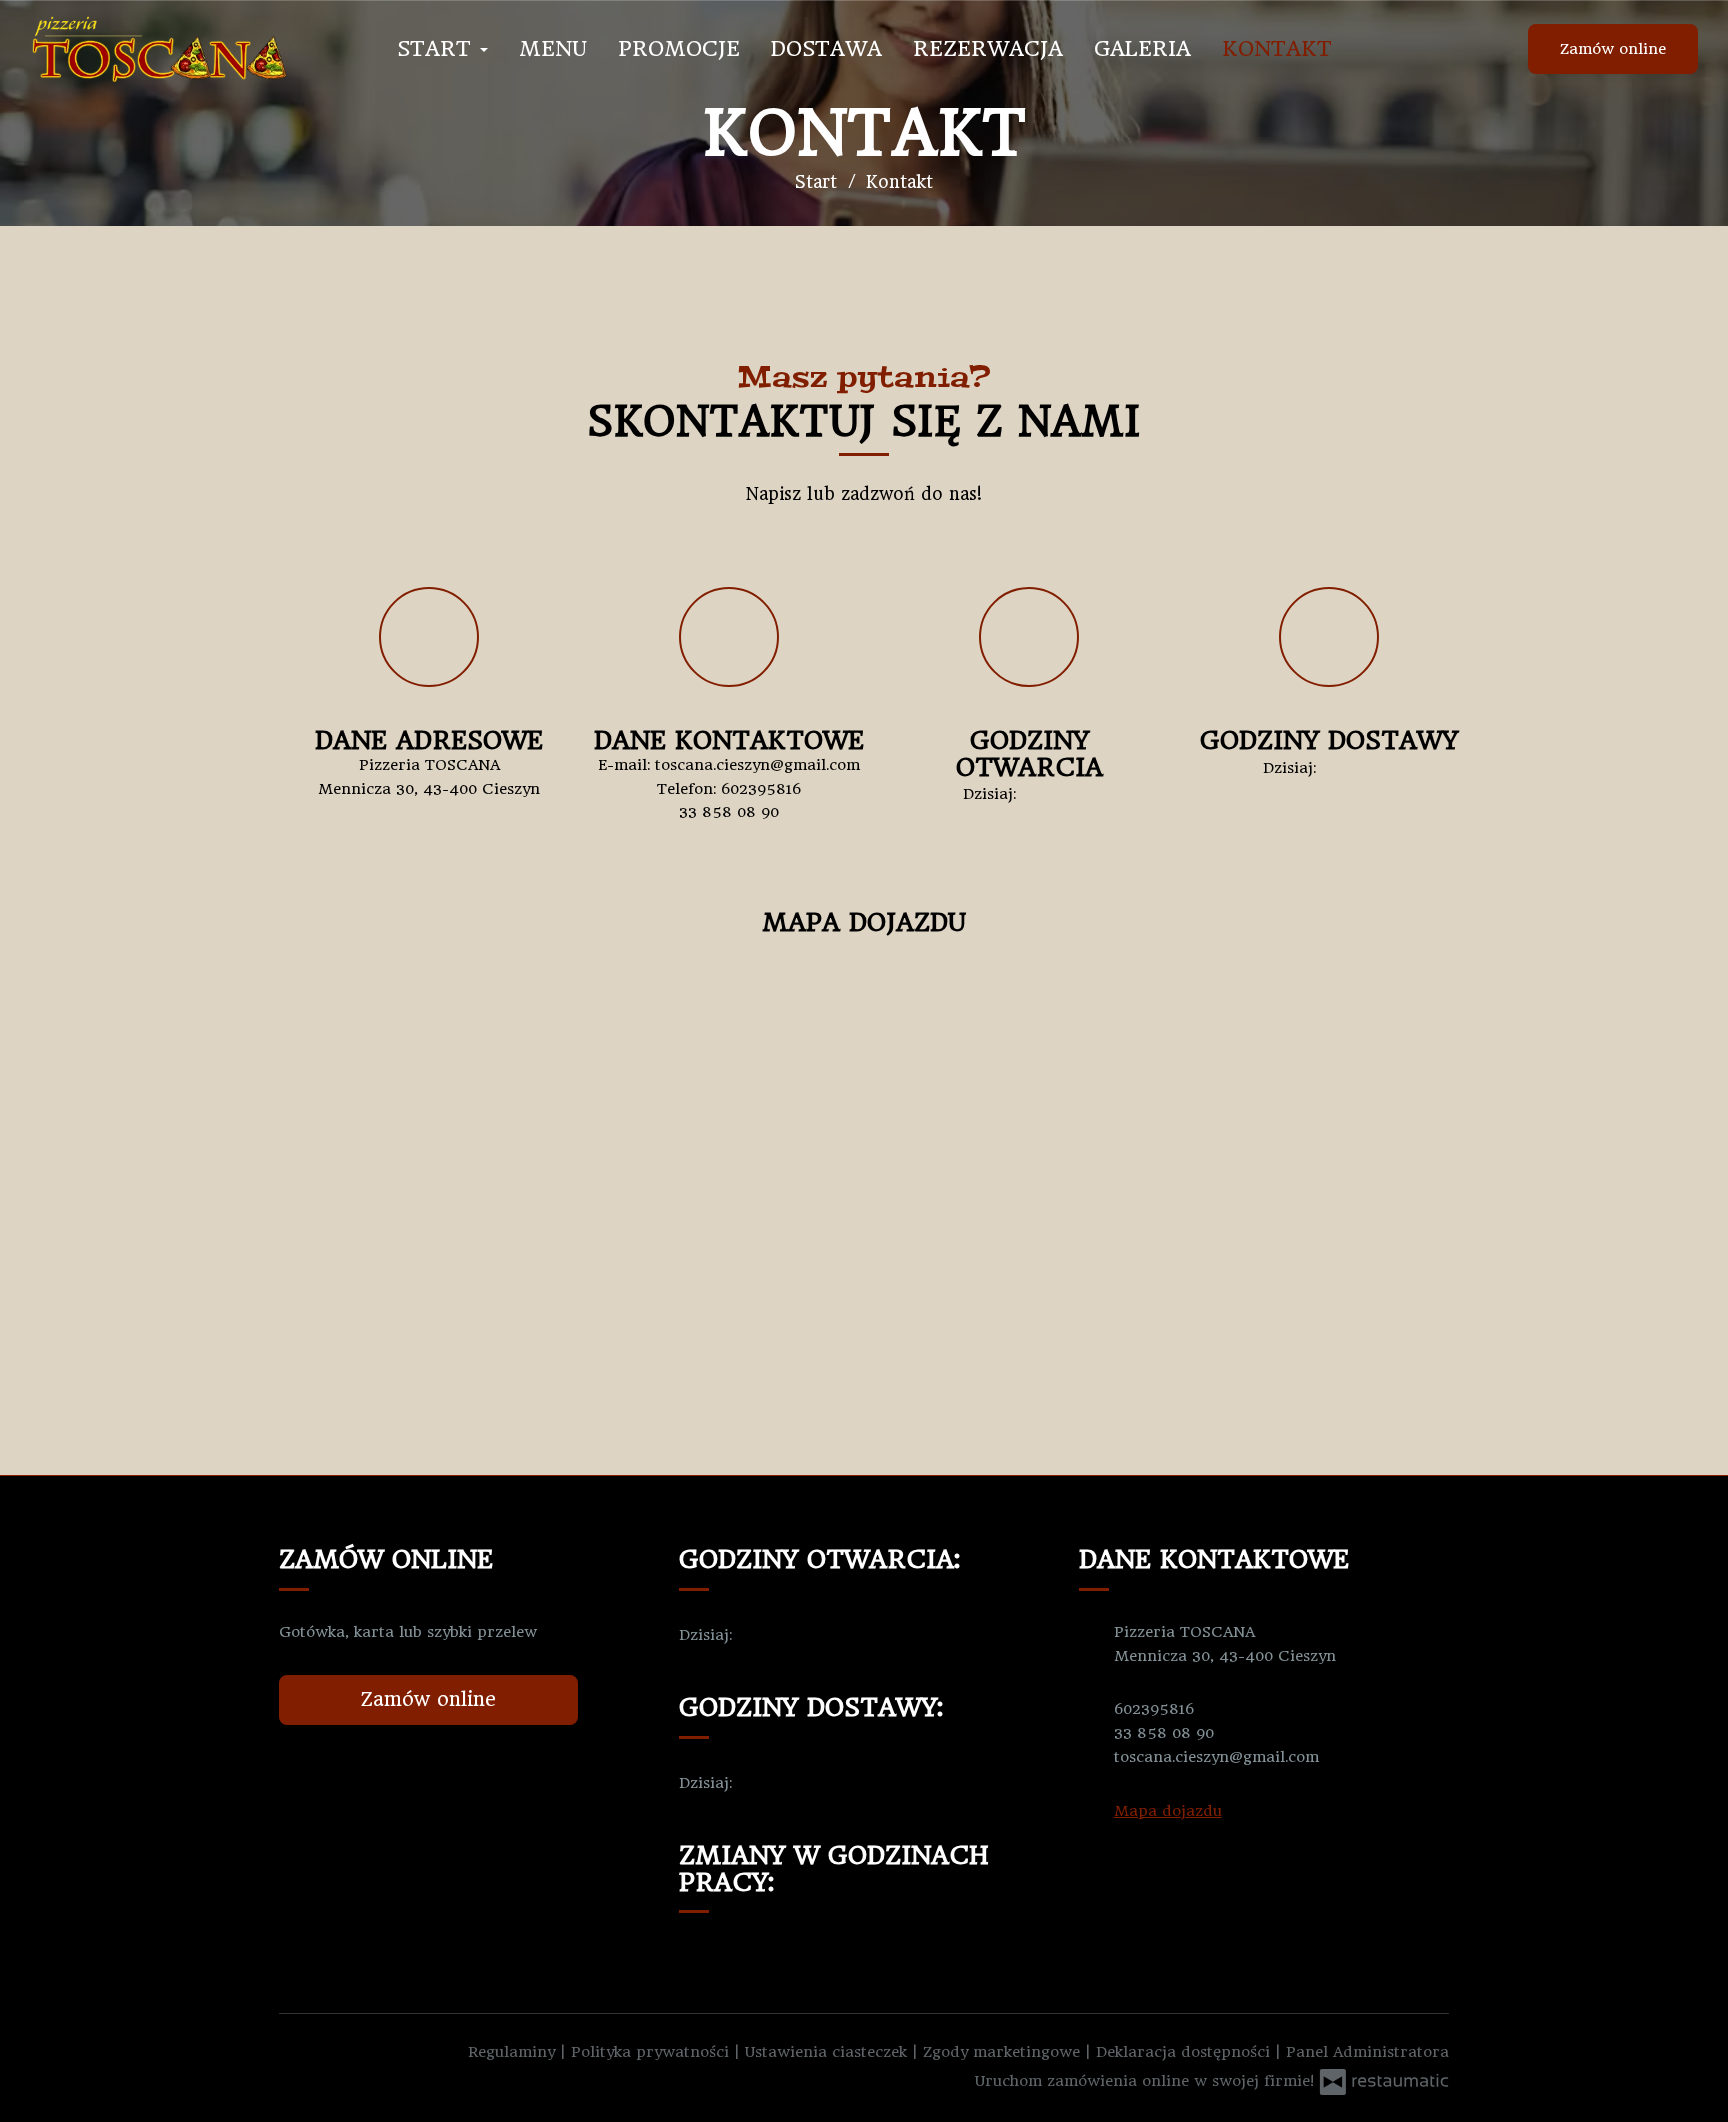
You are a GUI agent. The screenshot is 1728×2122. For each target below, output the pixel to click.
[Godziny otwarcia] (1081, 795)
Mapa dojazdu (1168, 1811)
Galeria (1142, 48)
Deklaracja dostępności (1185, 2052)
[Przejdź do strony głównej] (160, 49)
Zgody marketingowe (1004, 2052)
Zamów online (1613, 49)
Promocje (679, 48)
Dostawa (826, 48)
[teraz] (1051, 795)
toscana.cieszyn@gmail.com (757, 765)
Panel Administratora (1367, 2052)
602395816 (761, 789)
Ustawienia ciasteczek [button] (828, 2052)
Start (437, 48)
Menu (553, 48)
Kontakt (1277, 48)
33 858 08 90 (729, 812)
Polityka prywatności (652, 2052)
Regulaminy (514, 2052)
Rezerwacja (988, 48)
